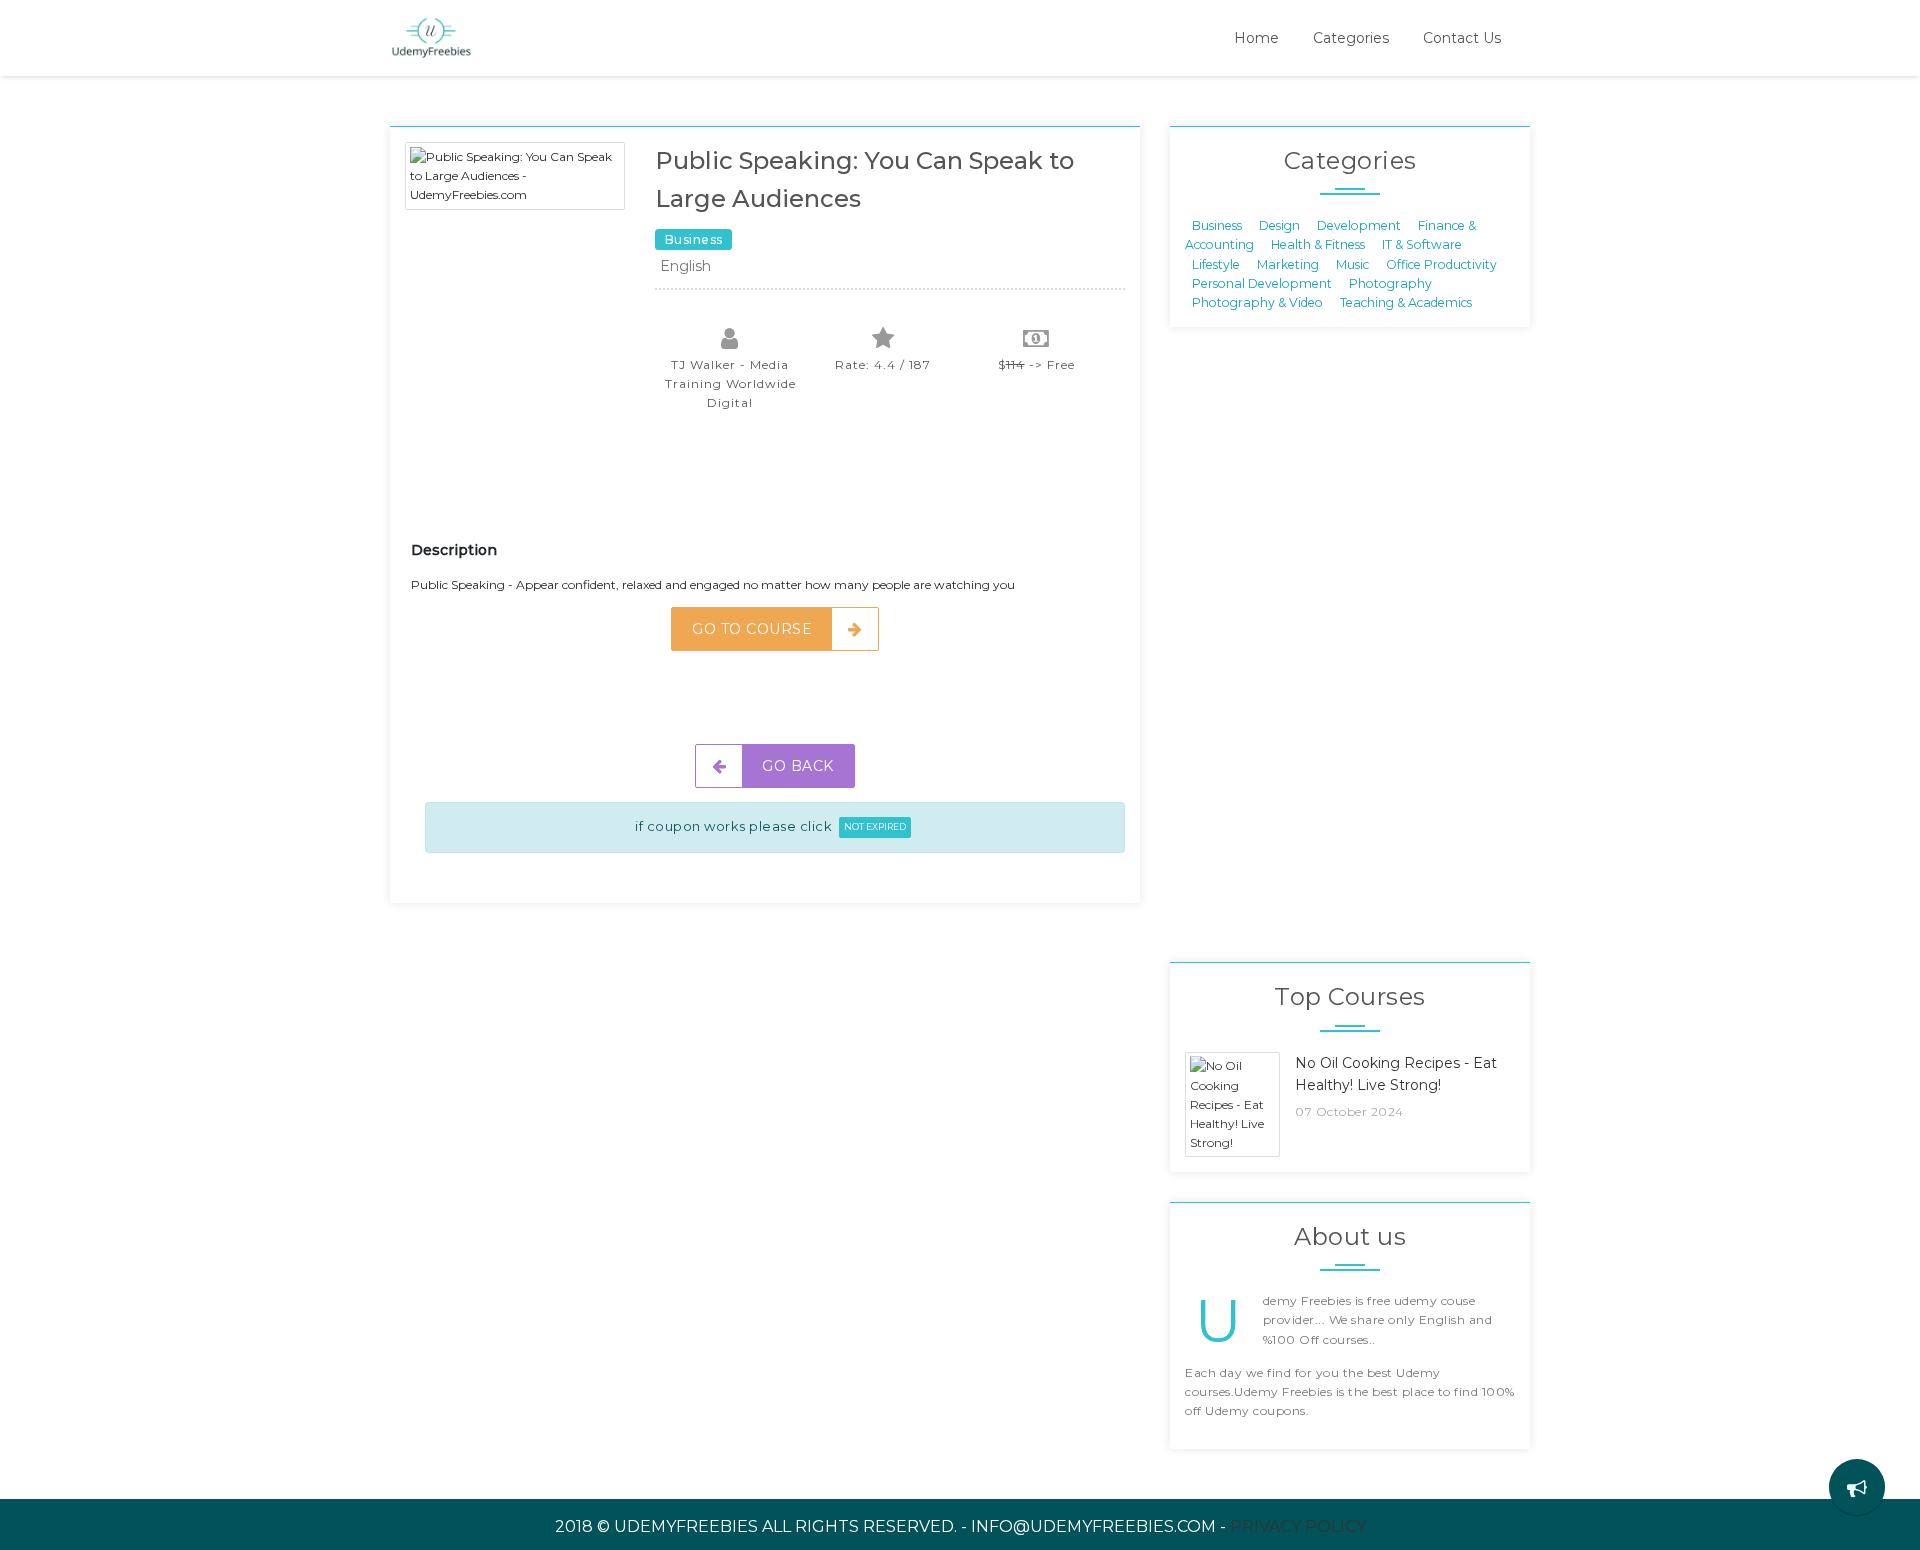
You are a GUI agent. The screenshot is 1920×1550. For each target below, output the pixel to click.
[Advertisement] (775, 488)
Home (1256, 38)
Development (1359, 224)
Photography (1390, 283)
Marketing (1288, 263)
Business (1217, 224)
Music (1352, 263)
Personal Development (1262, 283)
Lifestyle (1216, 263)
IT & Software (1422, 244)
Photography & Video (1257, 302)
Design (1279, 224)
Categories (1351, 38)
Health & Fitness (1318, 244)
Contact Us (1462, 38)
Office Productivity (1441, 263)
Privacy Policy (1298, 1526)
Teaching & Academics (1406, 302)
